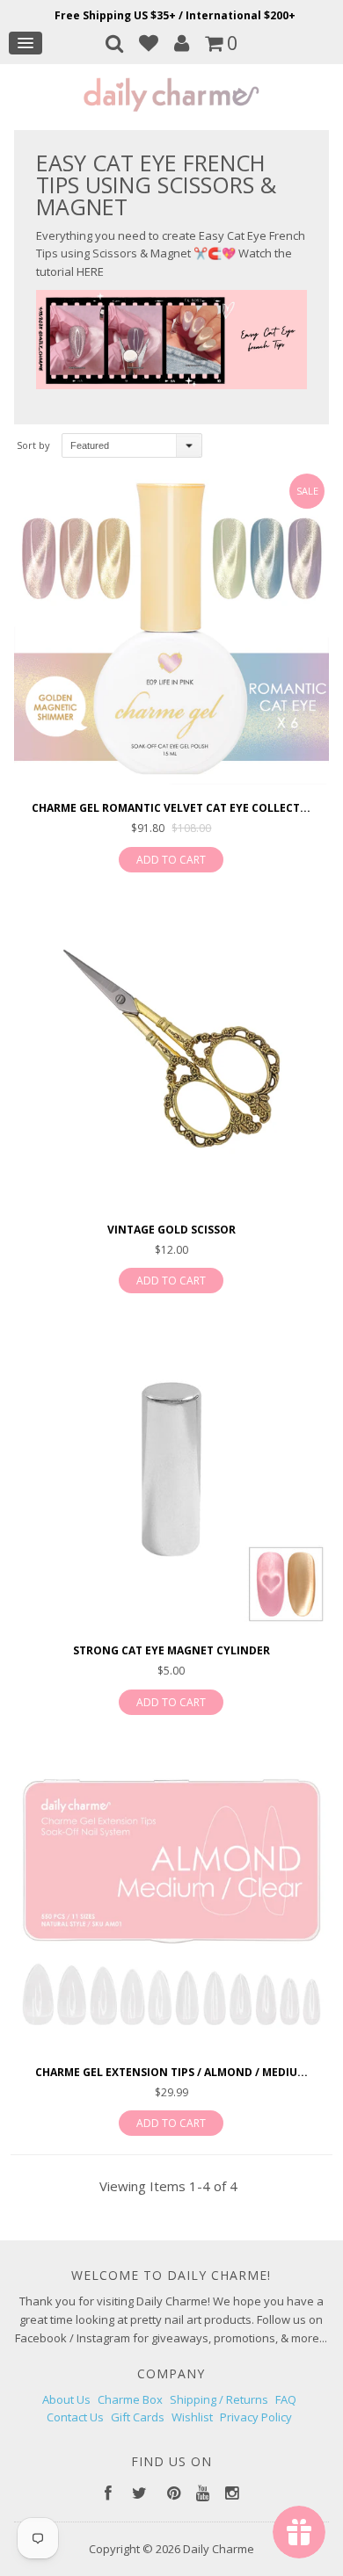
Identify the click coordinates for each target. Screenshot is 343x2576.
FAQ (286, 2399)
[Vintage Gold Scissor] (172, 1051)
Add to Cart (171, 860)
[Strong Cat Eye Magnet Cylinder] (172, 1472)
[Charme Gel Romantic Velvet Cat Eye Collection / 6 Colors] (172, 630)
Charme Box (130, 2399)
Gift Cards (138, 2417)
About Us (66, 2399)
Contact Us (75, 2417)
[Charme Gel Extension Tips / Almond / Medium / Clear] (172, 1894)
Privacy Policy (256, 2417)
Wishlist (192, 2417)
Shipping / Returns (219, 2399)
